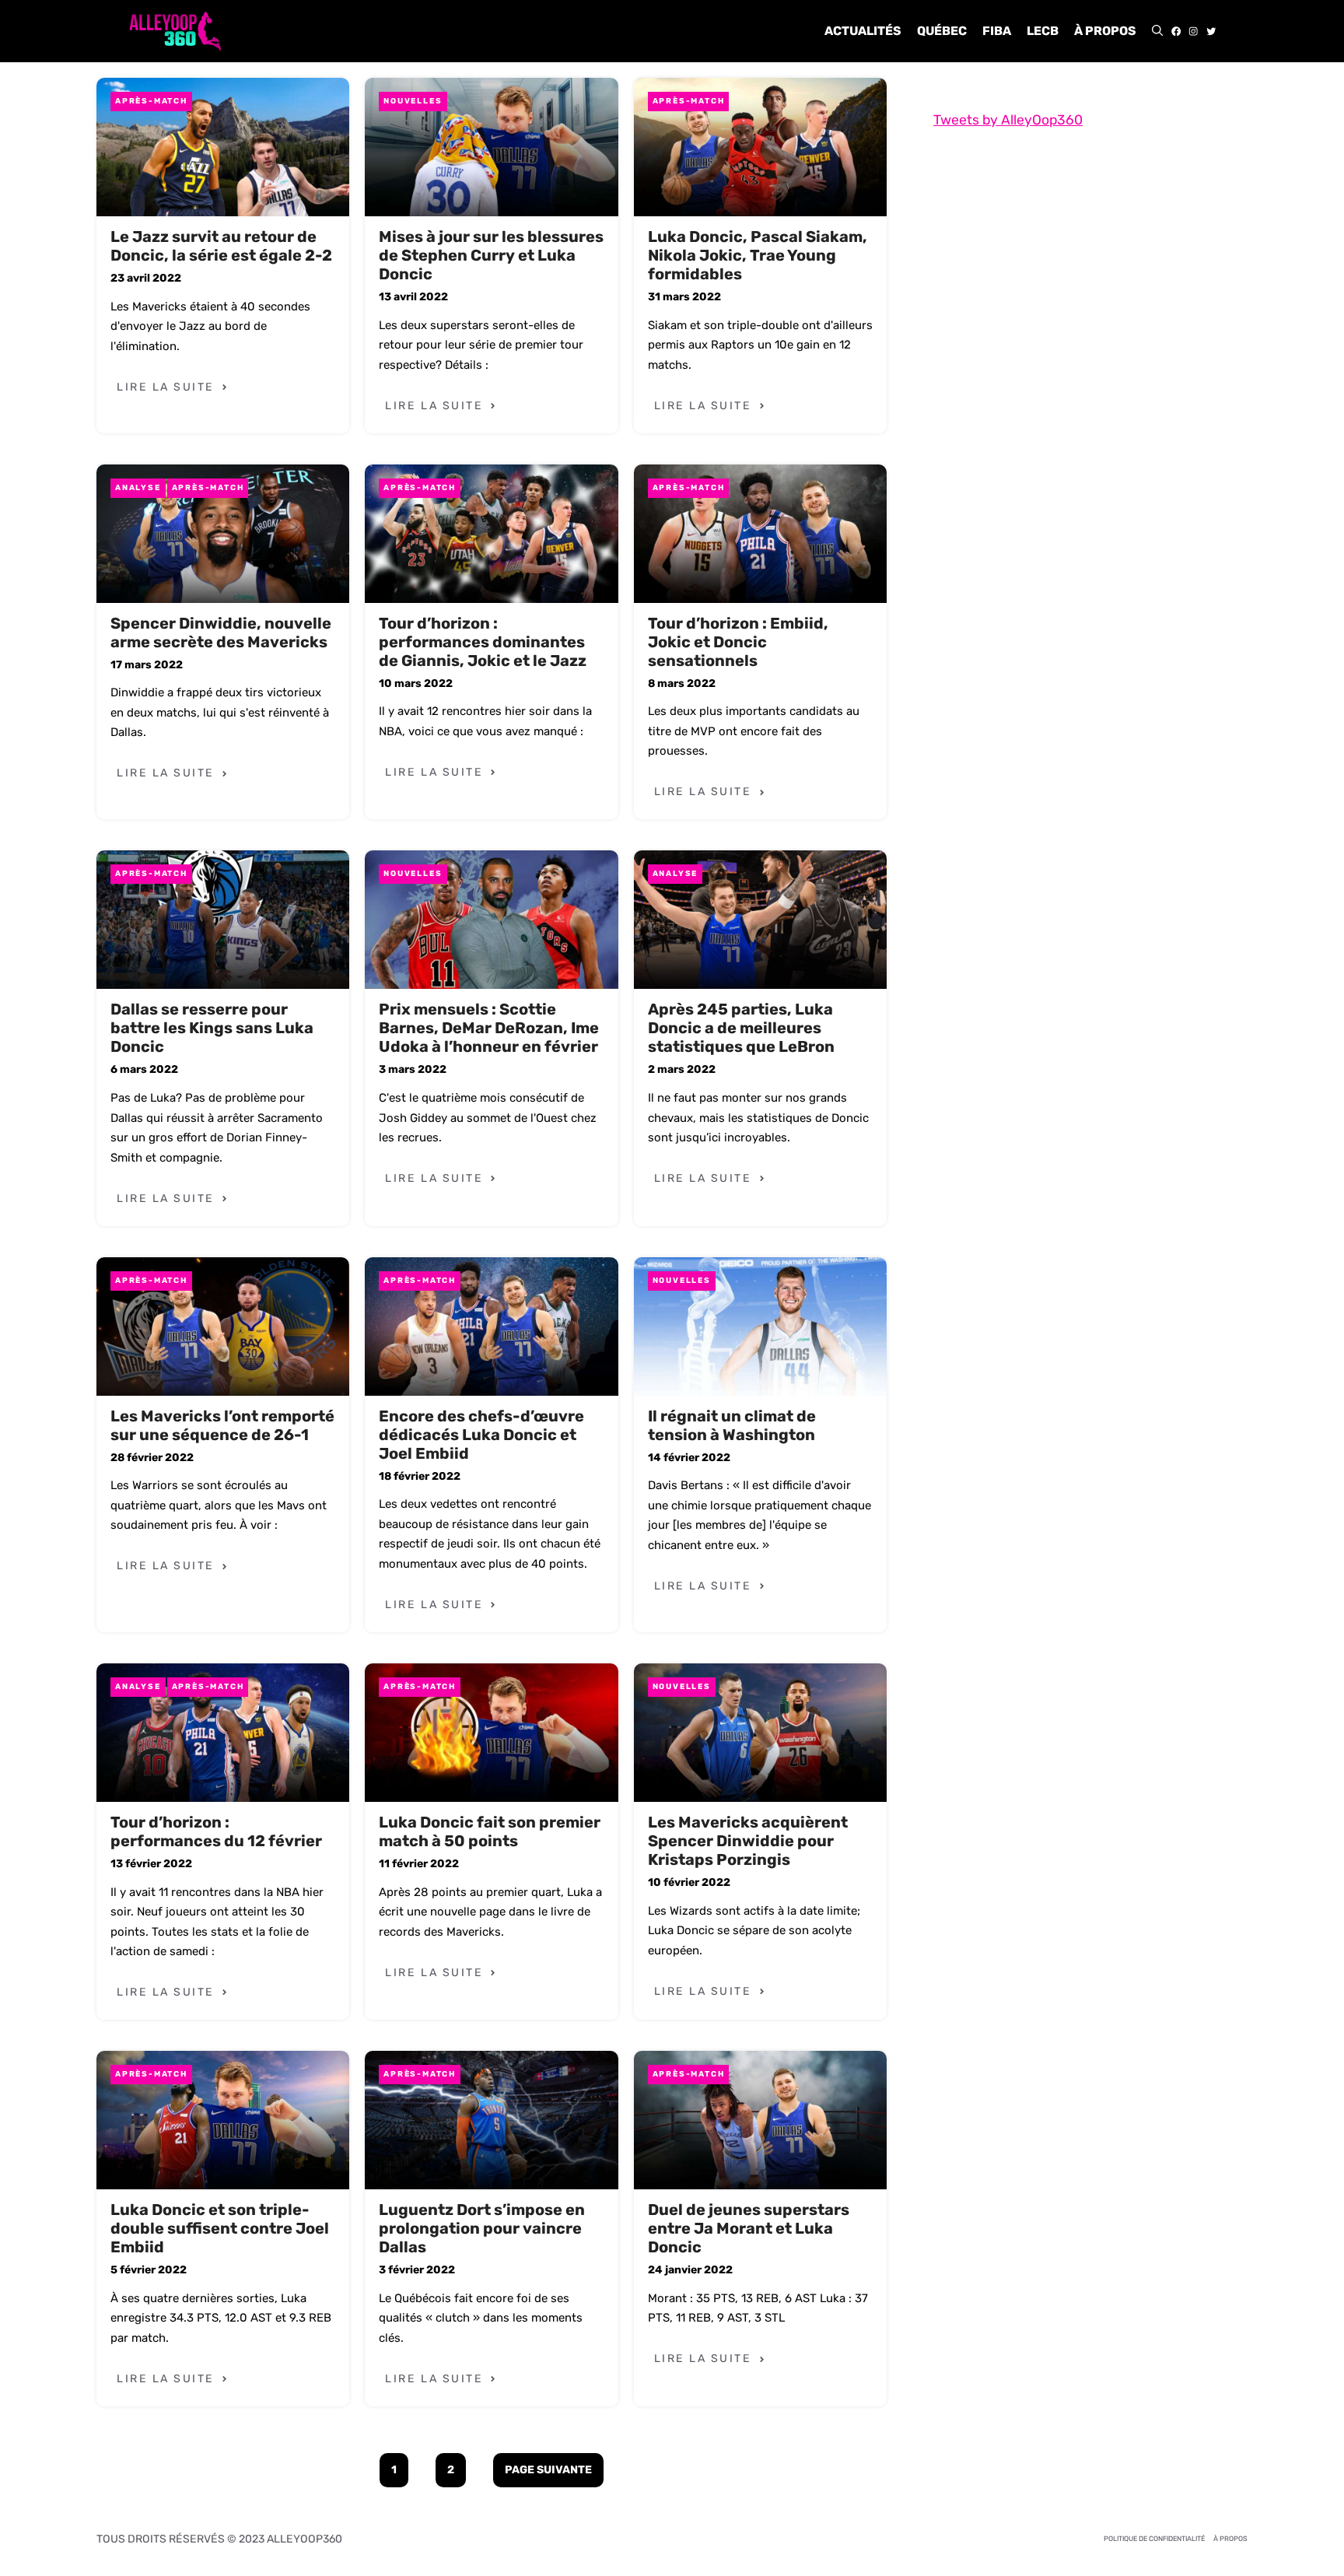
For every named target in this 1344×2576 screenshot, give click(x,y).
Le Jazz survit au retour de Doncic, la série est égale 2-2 (221, 246)
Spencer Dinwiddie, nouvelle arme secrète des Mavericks (221, 633)
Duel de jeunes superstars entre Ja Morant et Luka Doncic (749, 2228)
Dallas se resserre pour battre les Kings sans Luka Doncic (212, 1028)
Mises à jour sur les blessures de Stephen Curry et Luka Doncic (491, 255)
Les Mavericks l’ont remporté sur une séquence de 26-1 (222, 1425)
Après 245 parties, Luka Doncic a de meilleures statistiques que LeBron (741, 1028)
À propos (1105, 31)
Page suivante (548, 2470)
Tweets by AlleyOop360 (1008, 120)
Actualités (863, 31)
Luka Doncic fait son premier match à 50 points (490, 1831)
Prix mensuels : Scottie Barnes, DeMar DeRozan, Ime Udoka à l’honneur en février (489, 1028)
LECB (1043, 31)
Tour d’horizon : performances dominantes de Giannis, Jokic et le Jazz (483, 642)
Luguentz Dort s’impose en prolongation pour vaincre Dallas (482, 2228)
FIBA (997, 31)
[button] (1157, 31)
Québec (942, 31)
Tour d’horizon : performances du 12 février (216, 1831)
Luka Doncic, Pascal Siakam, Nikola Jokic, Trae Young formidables (758, 255)
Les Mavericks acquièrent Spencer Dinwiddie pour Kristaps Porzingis (748, 1841)
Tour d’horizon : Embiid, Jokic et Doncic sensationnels (738, 642)
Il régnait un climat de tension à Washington (732, 1425)
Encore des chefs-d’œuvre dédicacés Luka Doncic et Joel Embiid (481, 1435)
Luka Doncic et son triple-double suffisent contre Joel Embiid (220, 2228)
